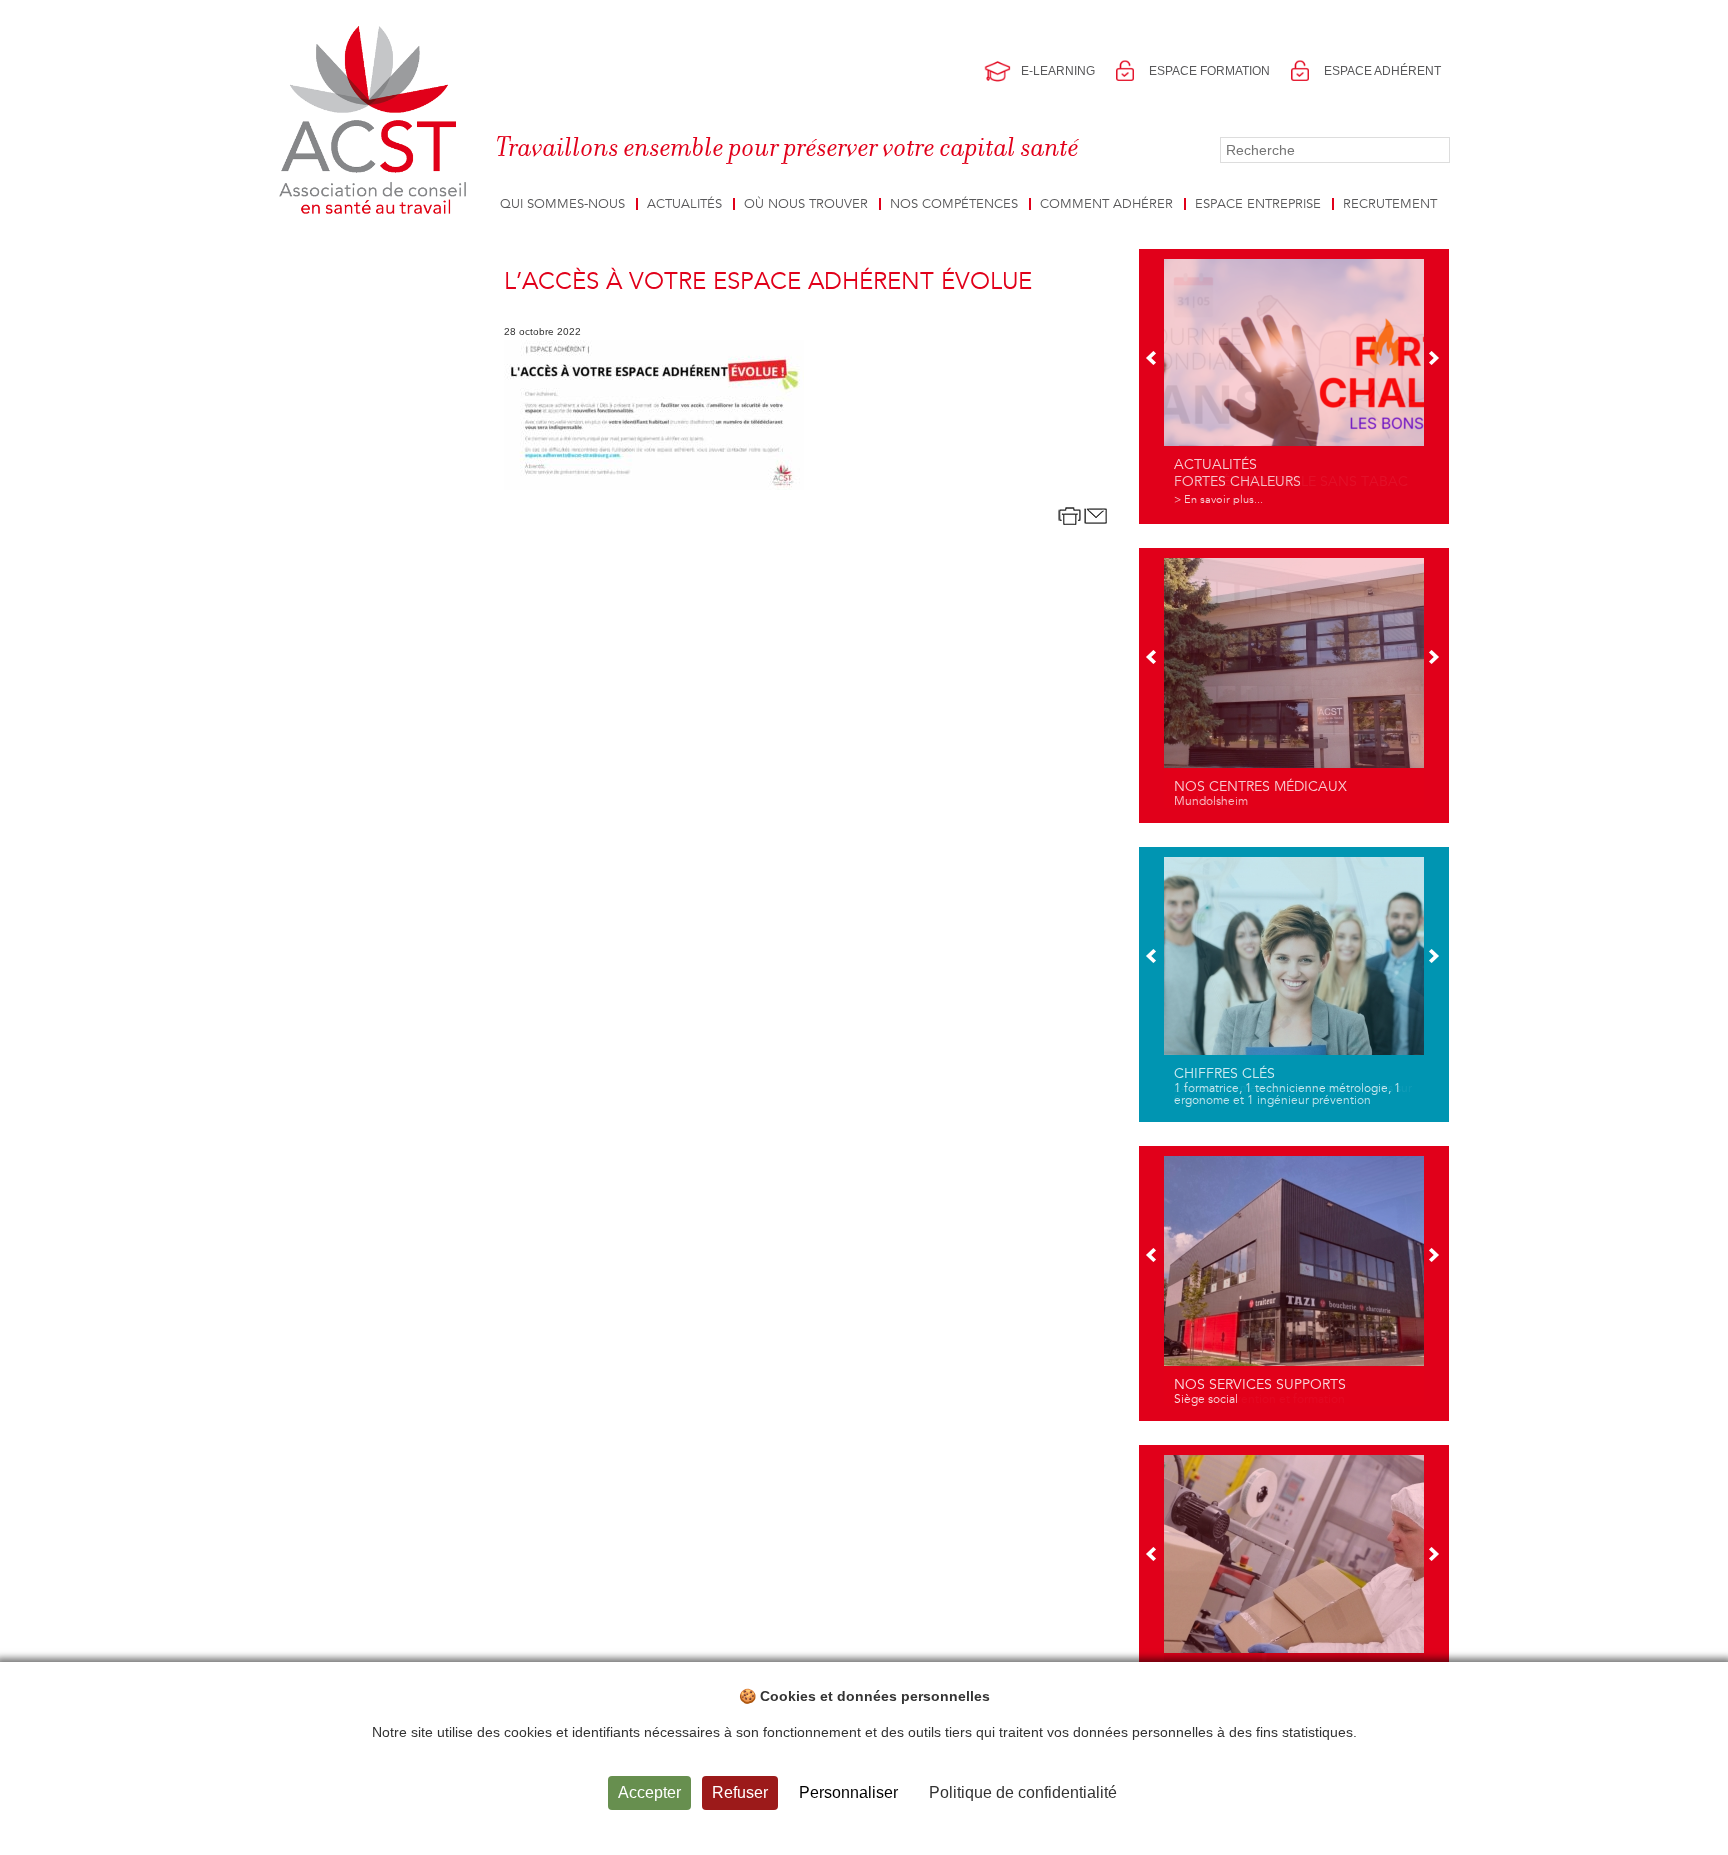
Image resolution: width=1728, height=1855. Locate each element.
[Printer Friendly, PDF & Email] (1083, 516)
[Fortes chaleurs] (1294, 384)
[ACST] (376, 121)
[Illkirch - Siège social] (1294, 1281)
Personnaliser (848, 1792)
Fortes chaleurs (1237, 481)
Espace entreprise (1258, 204)
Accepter (649, 1792)
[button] (1152, 360)
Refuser (740, 1792)
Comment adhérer (1106, 204)
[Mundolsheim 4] (1294, 683)
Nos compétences (954, 204)
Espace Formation (1209, 71)
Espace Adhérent (1382, 71)
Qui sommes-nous (562, 204)
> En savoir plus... (1218, 499)
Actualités (684, 204)
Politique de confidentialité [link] (1023, 1792)
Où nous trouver (806, 204)
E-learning (1058, 71)
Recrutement (1390, 204)
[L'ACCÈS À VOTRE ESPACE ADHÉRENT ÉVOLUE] (654, 415)
